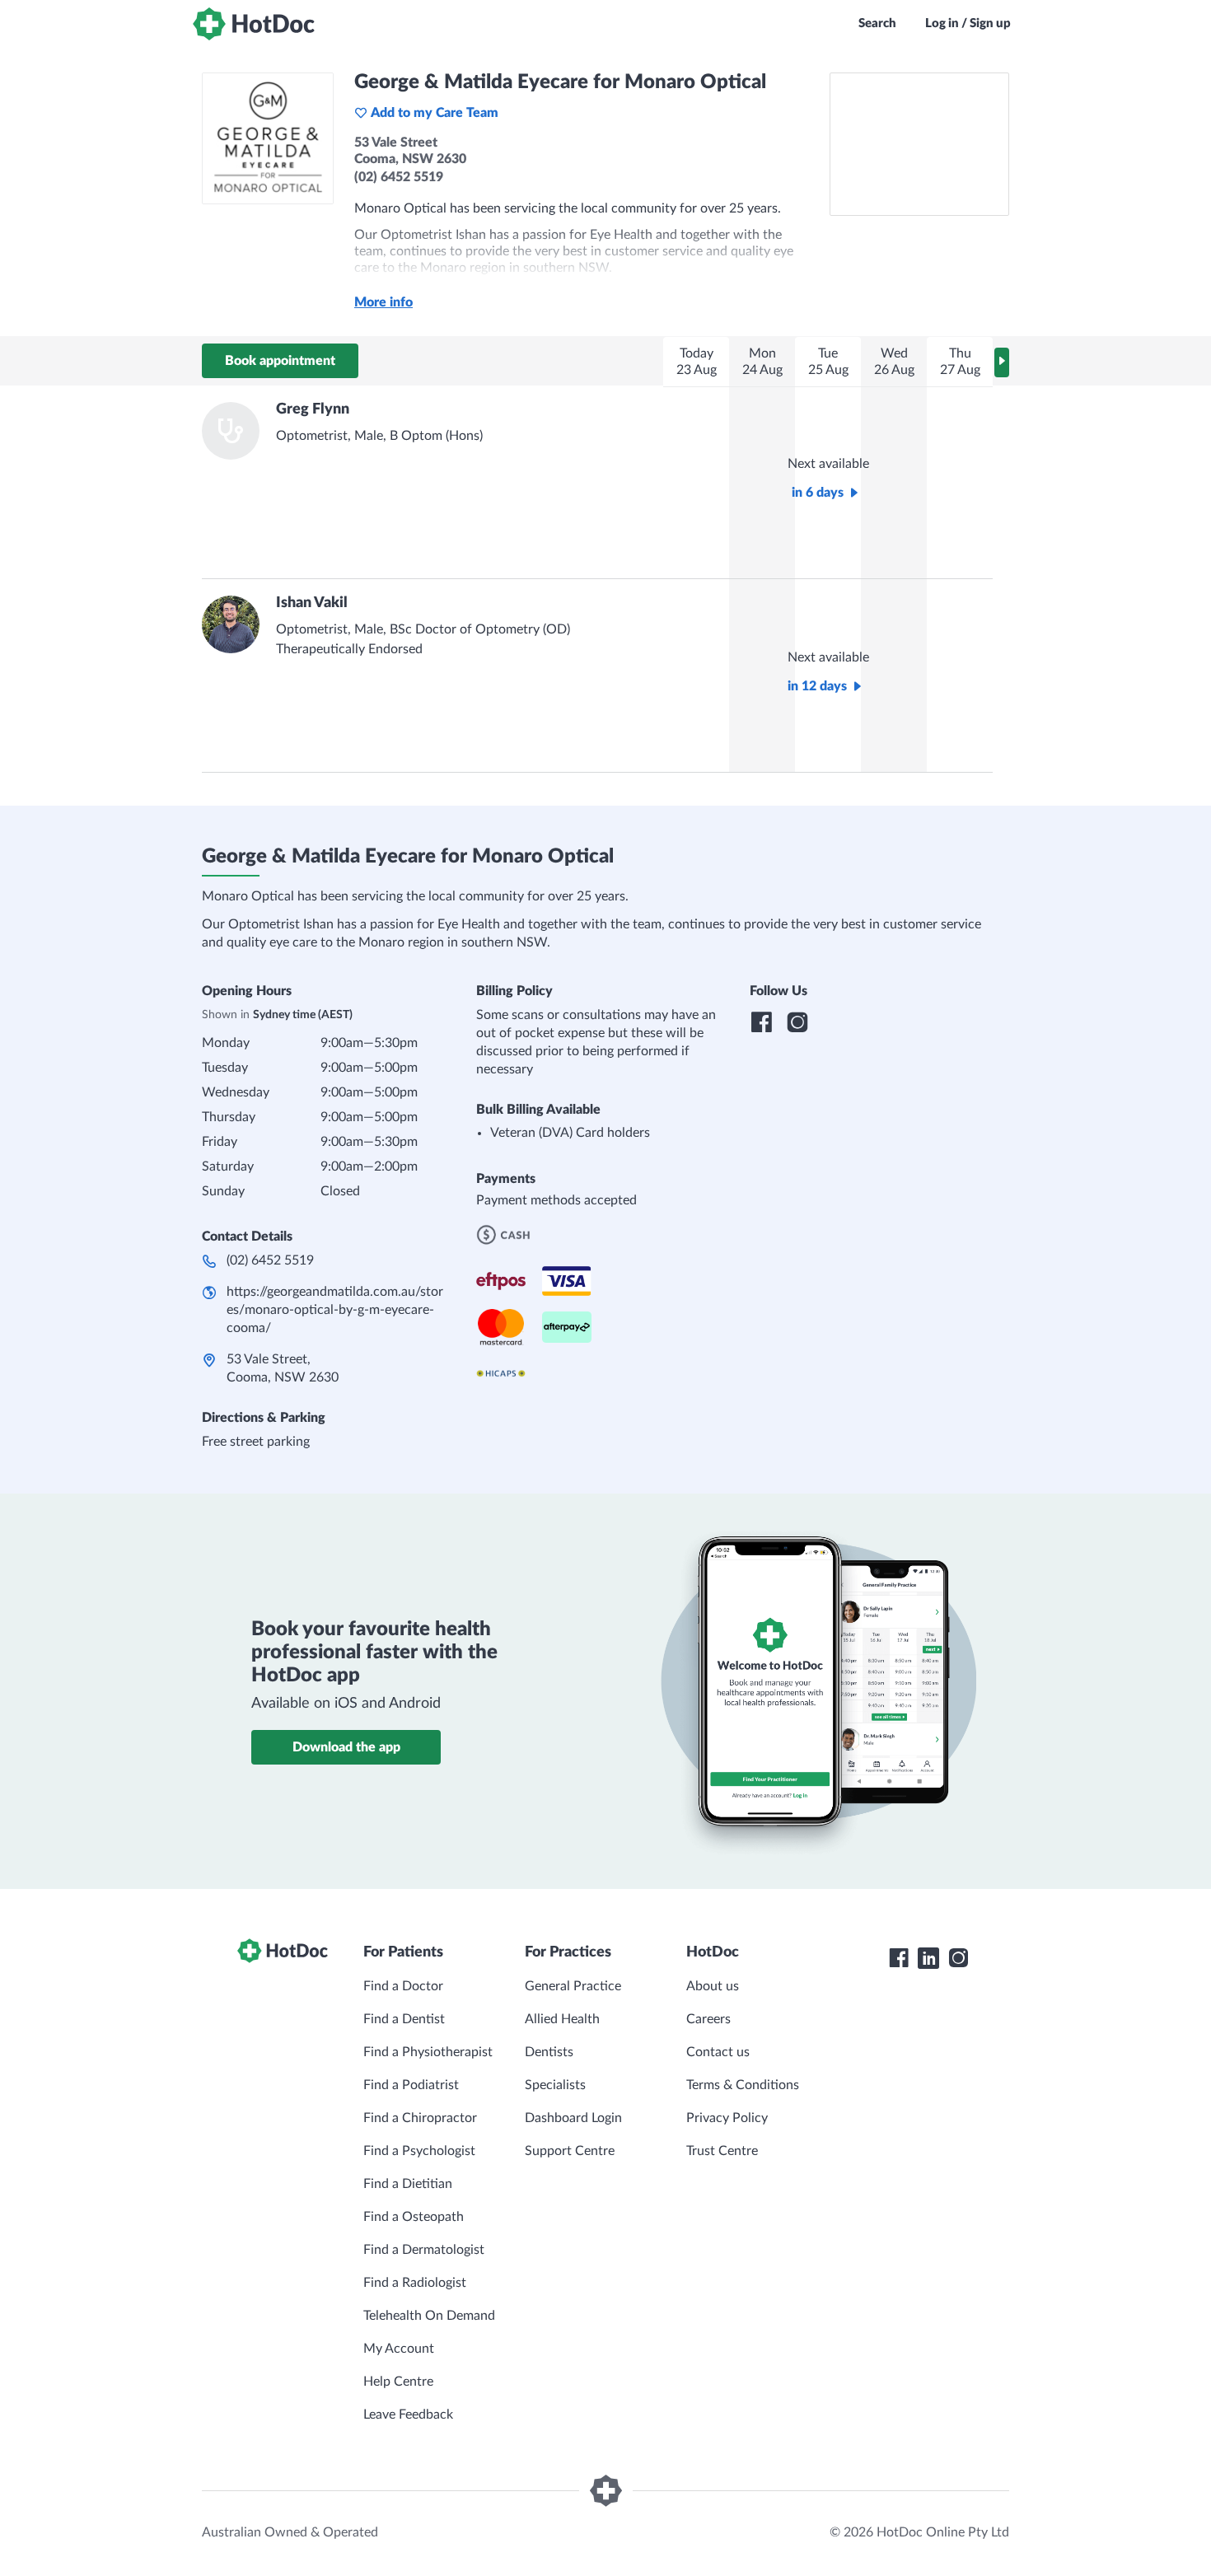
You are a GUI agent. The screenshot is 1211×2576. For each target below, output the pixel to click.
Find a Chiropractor (420, 2118)
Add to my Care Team (435, 113)
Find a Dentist (404, 2019)
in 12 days (817, 686)
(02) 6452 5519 (270, 1260)
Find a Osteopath (414, 2217)
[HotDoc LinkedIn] (928, 1958)
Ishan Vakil (312, 603)
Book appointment (280, 361)
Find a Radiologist (415, 2283)
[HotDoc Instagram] (958, 1958)
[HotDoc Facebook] (899, 1958)
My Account (399, 2349)
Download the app (346, 1747)
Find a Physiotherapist (428, 2052)
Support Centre (570, 2151)
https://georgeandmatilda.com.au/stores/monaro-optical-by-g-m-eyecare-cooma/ (335, 1310)
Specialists (555, 2085)
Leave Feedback (408, 2415)
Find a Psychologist (419, 2151)
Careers (708, 2019)
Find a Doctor (403, 1986)
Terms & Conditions (743, 2085)
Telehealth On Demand (429, 2316)
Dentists (549, 2052)
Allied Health (562, 2019)
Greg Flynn (313, 409)
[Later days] (1002, 362)
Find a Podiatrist (411, 2085)
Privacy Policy (727, 2118)
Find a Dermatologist (424, 2250)
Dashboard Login (573, 2118)
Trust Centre (722, 2151)
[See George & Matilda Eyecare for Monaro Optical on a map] (919, 144)
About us (713, 1986)
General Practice (573, 1986)
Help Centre (398, 2382)
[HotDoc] (254, 24)
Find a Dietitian (408, 2184)
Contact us (718, 2052)
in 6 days (818, 493)
